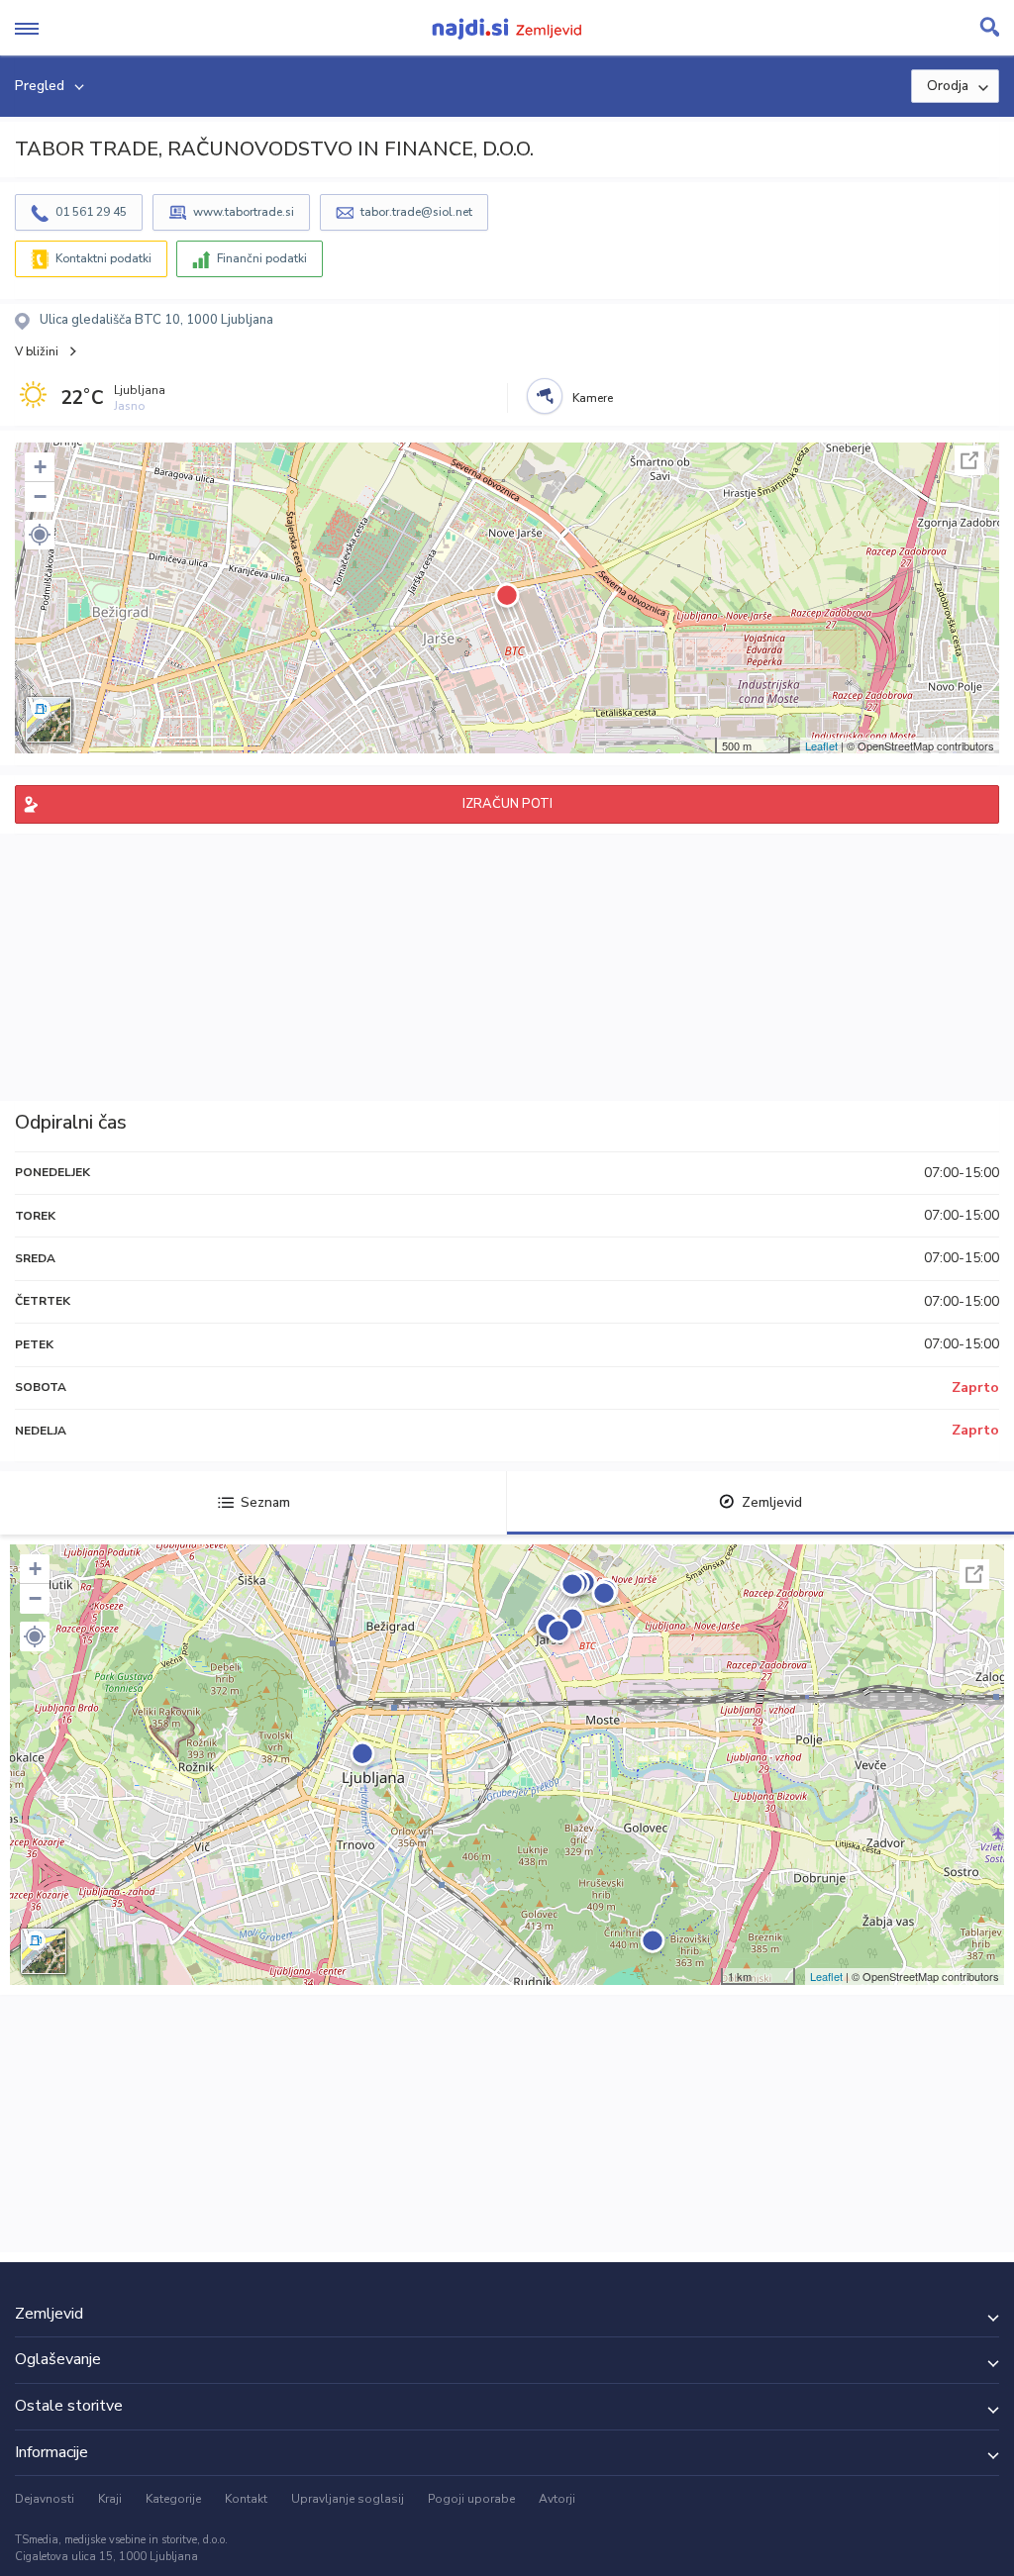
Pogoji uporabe (471, 2499)
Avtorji (557, 2499)
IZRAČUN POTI (507, 804)
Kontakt (246, 2499)
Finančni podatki (262, 258)
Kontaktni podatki (103, 258)
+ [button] (40, 467)
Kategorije (173, 2499)
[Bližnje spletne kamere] (545, 396)
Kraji (110, 2499)
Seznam (265, 1502)
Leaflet (821, 745)
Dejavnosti (45, 2499)
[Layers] (49, 720)
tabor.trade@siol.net (416, 212)
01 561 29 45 (91, 212)
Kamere (593, 398)
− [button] (40, 496)
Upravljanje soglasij (348, 2499)
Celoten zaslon (969, 460)
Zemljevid (772, 1502)
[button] (40, 535)
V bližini (37, 351)
